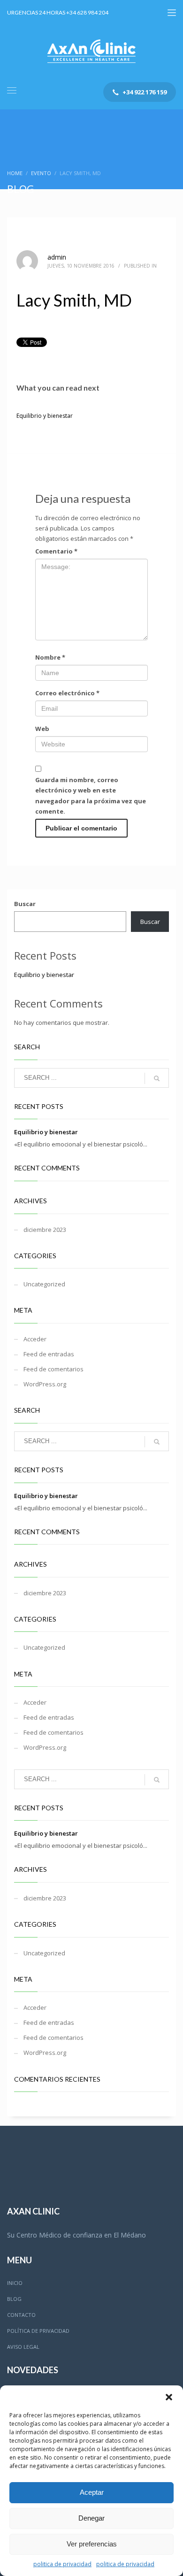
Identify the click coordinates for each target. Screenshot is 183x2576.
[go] (157, 1078)
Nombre (50, 657)
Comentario (56, 551)
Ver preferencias (92, 2544)
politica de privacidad (62, 2564)
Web (42, 729)
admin (57, 257)
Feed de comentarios (53, 1369)
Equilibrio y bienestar (45, 416)
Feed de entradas (49, 1354)
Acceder (35, 1339)
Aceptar (92, 2492)
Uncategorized (44, 1284)
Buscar (25, 904)
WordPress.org (45, 1384)
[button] (169, 2397)
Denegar (91, 2518)
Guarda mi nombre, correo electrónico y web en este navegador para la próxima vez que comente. (91, 795)
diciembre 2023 (45, 1230)
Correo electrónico (67, 693)
